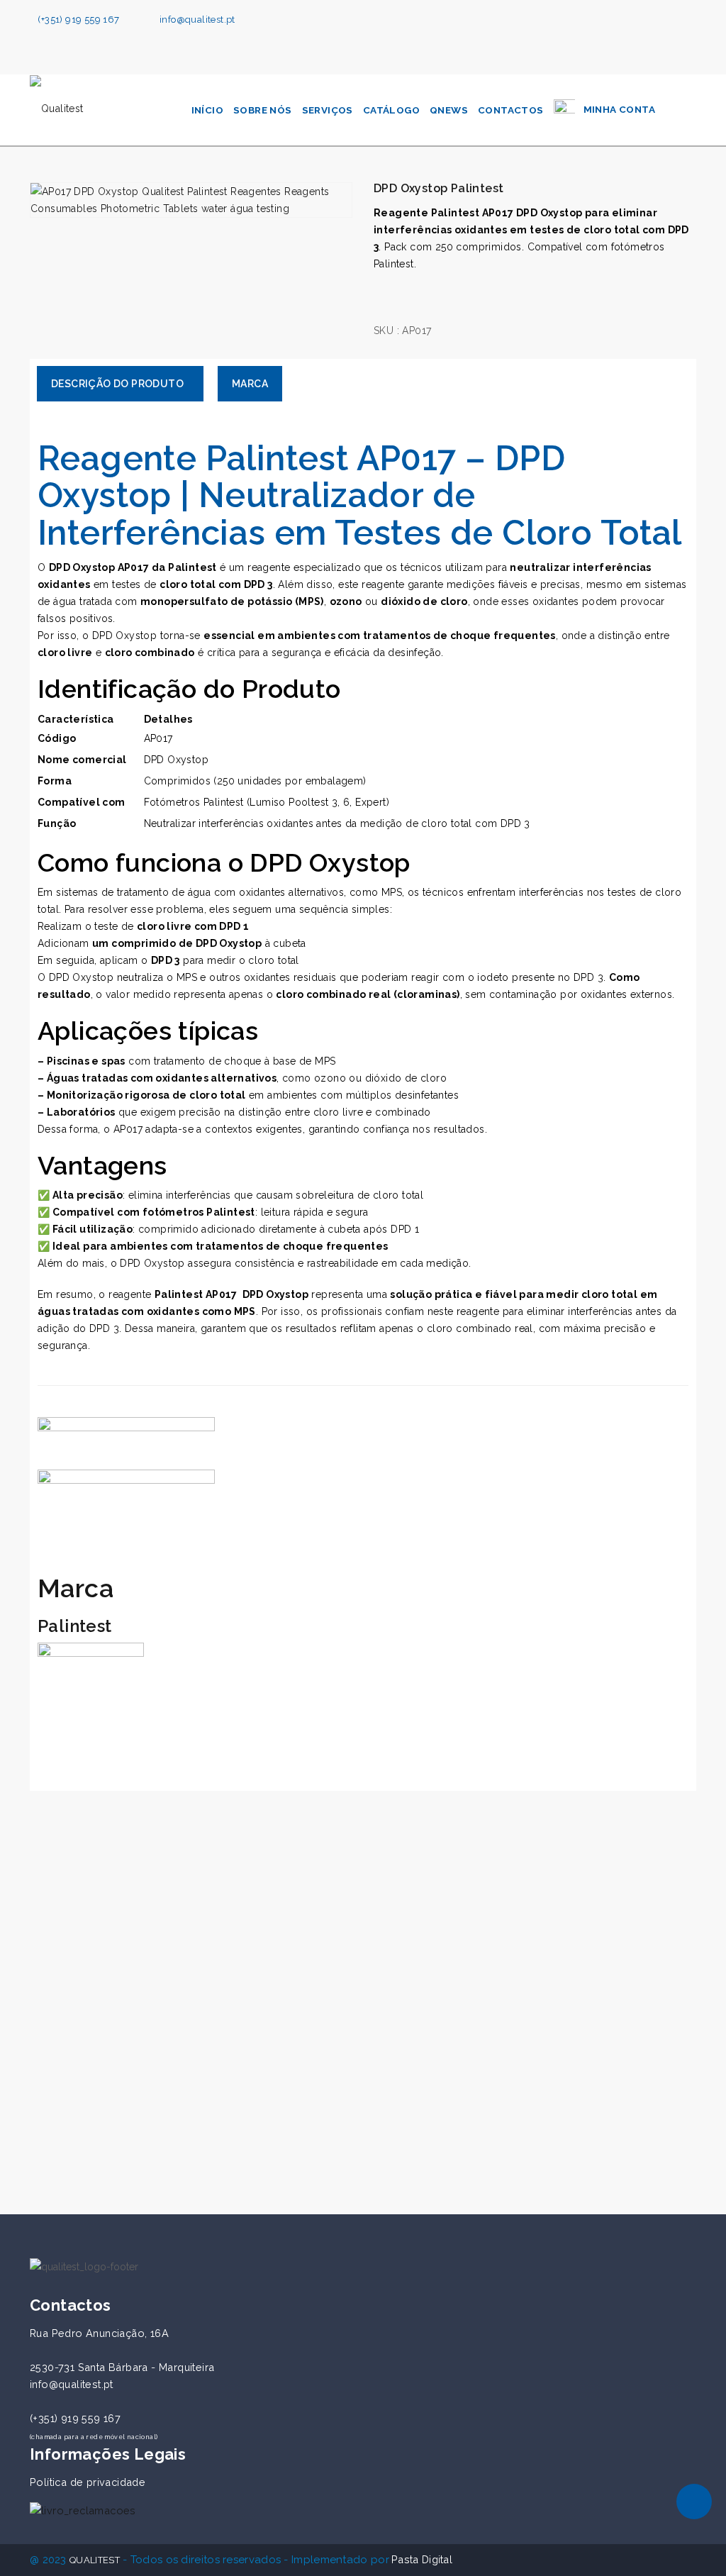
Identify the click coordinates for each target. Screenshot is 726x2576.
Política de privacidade (88, 2482)
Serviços (328, 110)
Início (207, 110)
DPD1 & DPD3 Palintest (334, 2132)
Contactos (511, 110)
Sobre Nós (263, 110)
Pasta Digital (422, 2559)
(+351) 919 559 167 (78, 20)
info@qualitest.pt (197, 20)
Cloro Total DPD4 (97, 2132)
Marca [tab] (250, 384)
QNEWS (449, 110)
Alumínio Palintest (544, 2132)
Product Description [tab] (120, 384)
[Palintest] (91, 1695)
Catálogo (391, 110)
